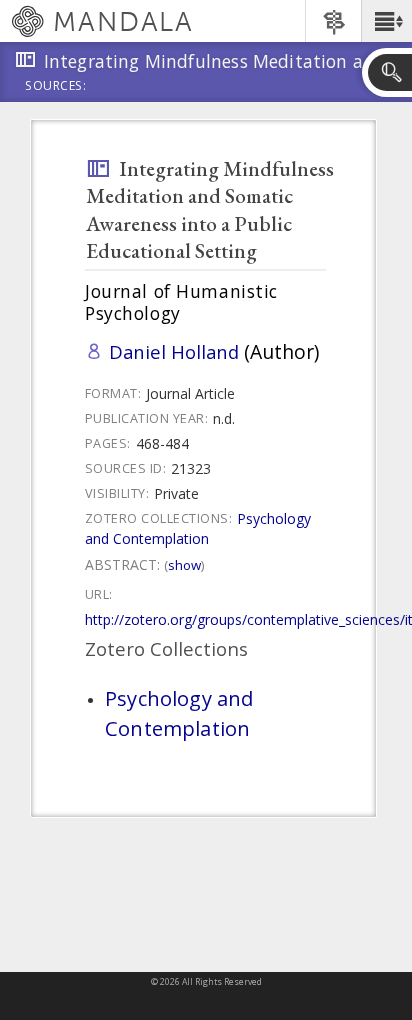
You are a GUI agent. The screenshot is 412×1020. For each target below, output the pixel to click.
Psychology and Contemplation (198, 528)
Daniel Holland (174, 351)
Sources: (56, 87)
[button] (386, 21)
